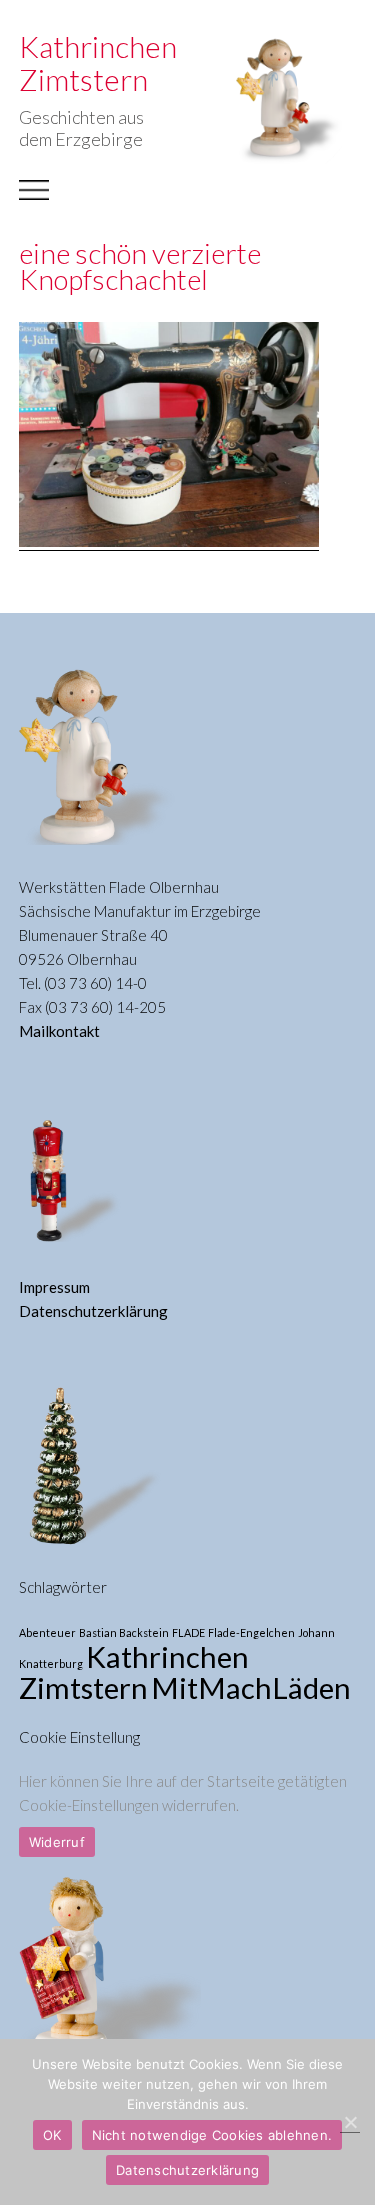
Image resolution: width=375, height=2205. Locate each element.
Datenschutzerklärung (93, 1311)
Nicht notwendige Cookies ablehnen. (212, 2135)
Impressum (54, 1287)
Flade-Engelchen (251, 1632)
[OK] (350, 2122)
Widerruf (57, 1842)
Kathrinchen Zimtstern (134, 1672)
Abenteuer (47, 1632)
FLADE (188, 1632)
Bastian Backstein (124, 1632)
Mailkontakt (59, 1031)
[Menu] (34, 200)
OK (52, 2135)
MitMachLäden (251, 1687)
